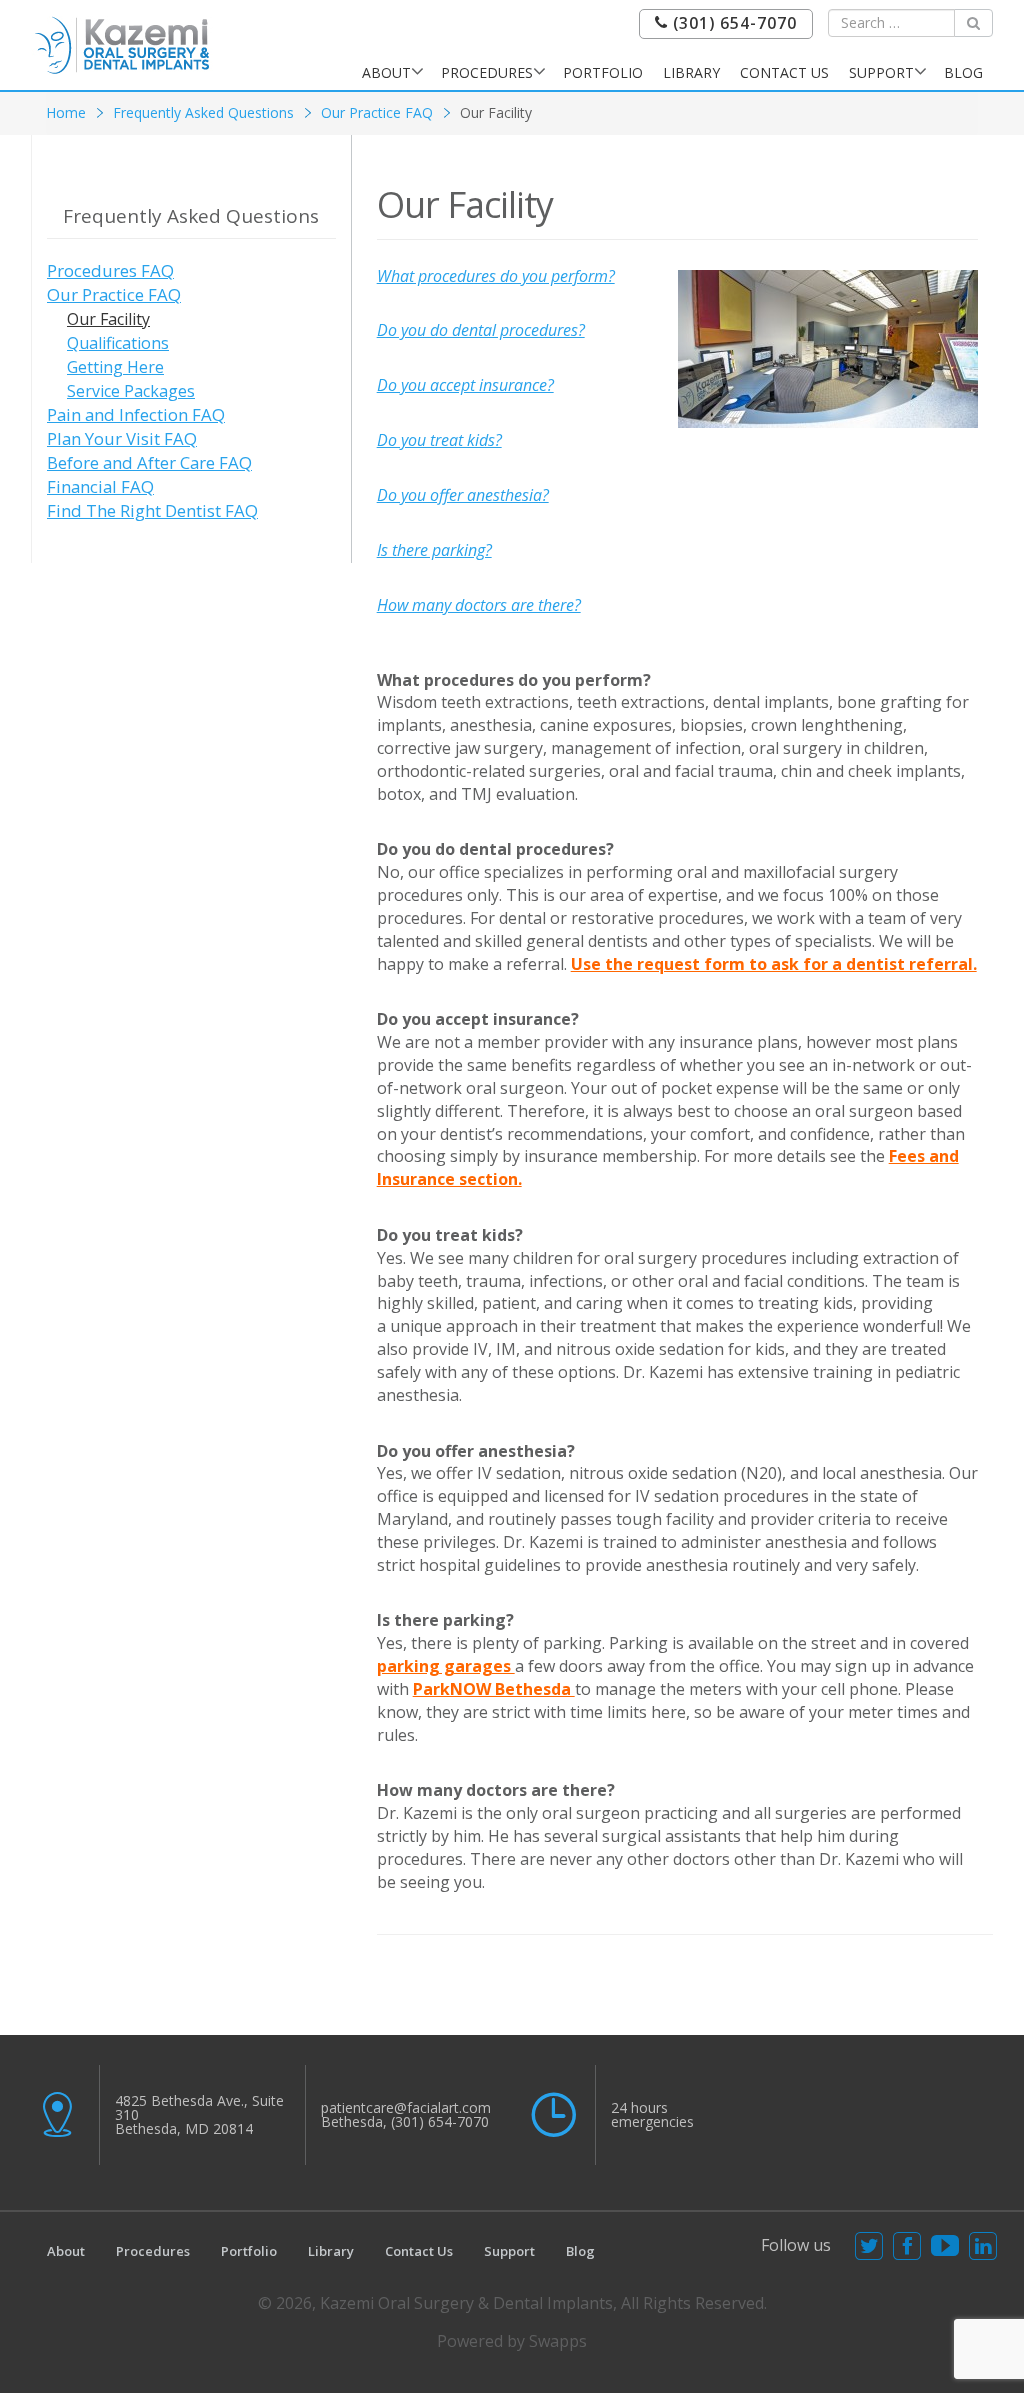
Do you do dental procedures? (481, 330)
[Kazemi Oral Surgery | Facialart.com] (122, 43)
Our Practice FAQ (377, 112)
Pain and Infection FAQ (136, 414)
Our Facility (108, 319)
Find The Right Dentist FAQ (152, 510)
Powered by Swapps (512, 2341)
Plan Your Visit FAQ (122, 438)
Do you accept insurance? (465, 385)
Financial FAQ (100, 486)
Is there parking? (434, 550)
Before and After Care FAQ (149, 462)
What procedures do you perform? (496, 276)
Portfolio (603, 72)
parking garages (446, 1666)
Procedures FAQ (110, 270)
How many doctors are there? (479, 605)
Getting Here (115, 367)
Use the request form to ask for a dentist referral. (774, 964)
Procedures (487, 72)
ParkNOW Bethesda (494, 1689)
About (386, 72)
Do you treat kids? (439, 440)
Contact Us (784, 72)
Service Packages (131, 391)
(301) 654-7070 (732, 23)
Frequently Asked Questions (203, 112)
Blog (963, 72)
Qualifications (118, 343)
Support (881, 72)
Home (66, 112)
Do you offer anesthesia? (463, 495)
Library (691, 72)
